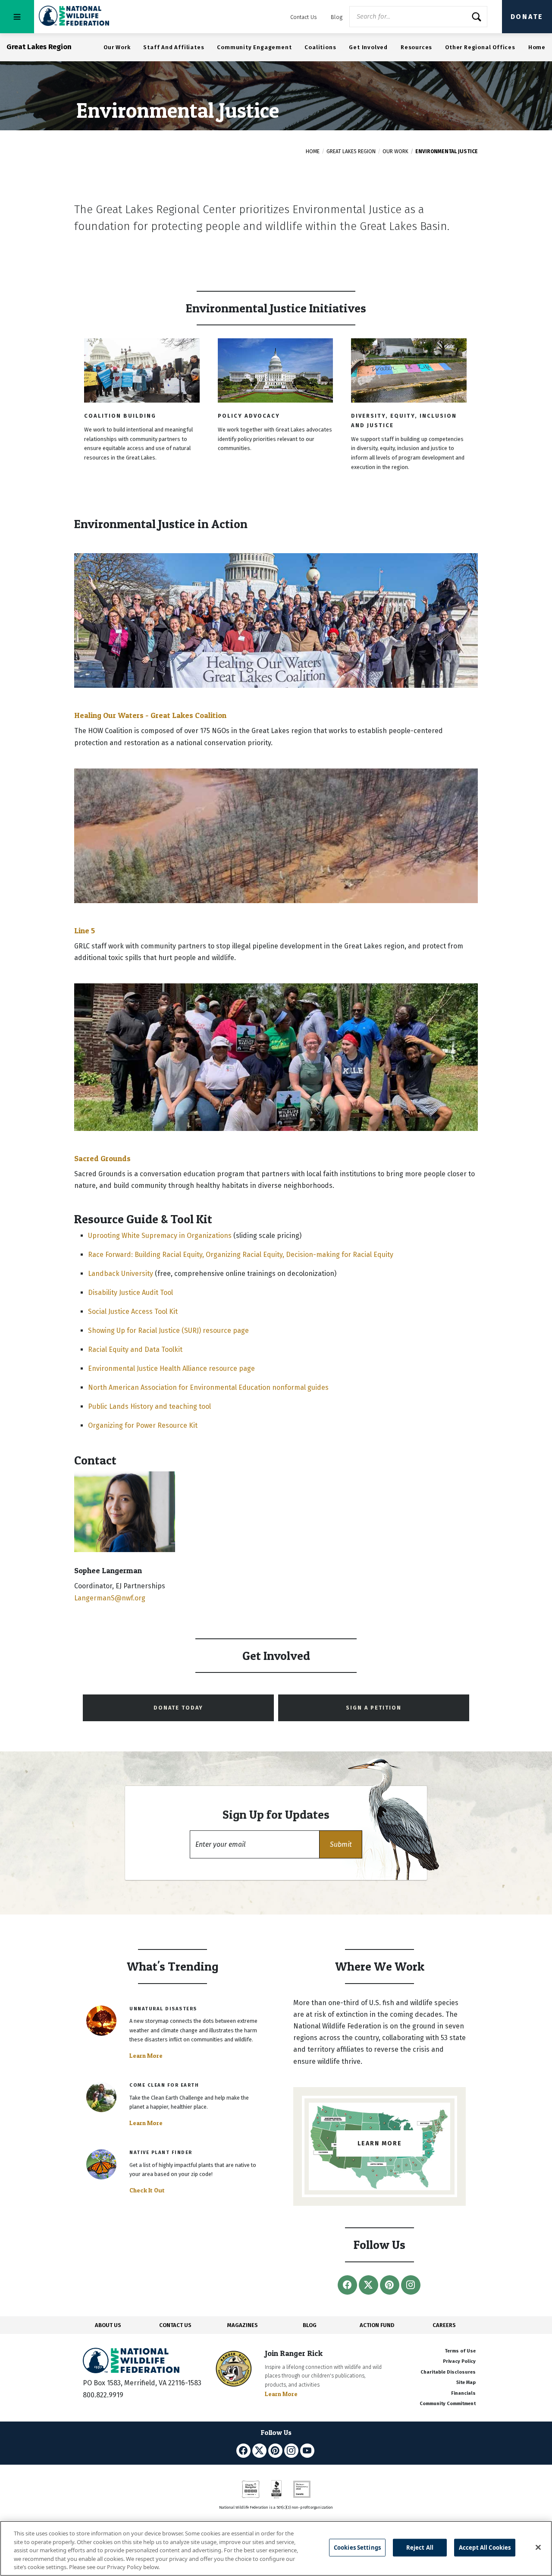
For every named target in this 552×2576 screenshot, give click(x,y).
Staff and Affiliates (174, 47)
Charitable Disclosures (448, 2372)
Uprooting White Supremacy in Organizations (160, 1236)
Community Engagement (254, 47)
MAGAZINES (243, 2325)
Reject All (420, 2548)
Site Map (466, 2382)
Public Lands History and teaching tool (149, 1406)
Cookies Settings (357, 2548)
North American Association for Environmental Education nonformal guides (208, 1387)
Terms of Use (460, 2351)
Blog (337, 17)
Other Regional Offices (480, 47)
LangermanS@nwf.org (110, 1598)
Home (537, 47)
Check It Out (147, 2190)
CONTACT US (175, 2325)
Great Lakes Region (351, 151)
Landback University (121, 1274)
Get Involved (368, 47)
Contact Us (304, 17)
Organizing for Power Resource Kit (143, 1425)
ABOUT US (108, 2325)
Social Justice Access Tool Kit (133, 1312)
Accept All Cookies (485, 2548)
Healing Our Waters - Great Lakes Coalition (150, 715)
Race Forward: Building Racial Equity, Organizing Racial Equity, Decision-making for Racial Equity (241, 1255)
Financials (463, 2393)
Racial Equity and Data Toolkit (135, 1349)
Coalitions (320, 47)
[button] (341, 1844)
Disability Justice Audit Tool (130, 1293)
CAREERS (444, 2325)
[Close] (538, 2548)
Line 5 (85, 931)
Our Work (117, 47)
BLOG (310, 2325)
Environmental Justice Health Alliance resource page (171, 1368)
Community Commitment (448, 2404)
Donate (527, 17)
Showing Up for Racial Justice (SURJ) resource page (168, 1331)
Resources (416, 47)
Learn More (146, 2056)
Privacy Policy (459, 2361)
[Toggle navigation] (17, 17)
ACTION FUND (377, 2325)
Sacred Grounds (102, 1158)
